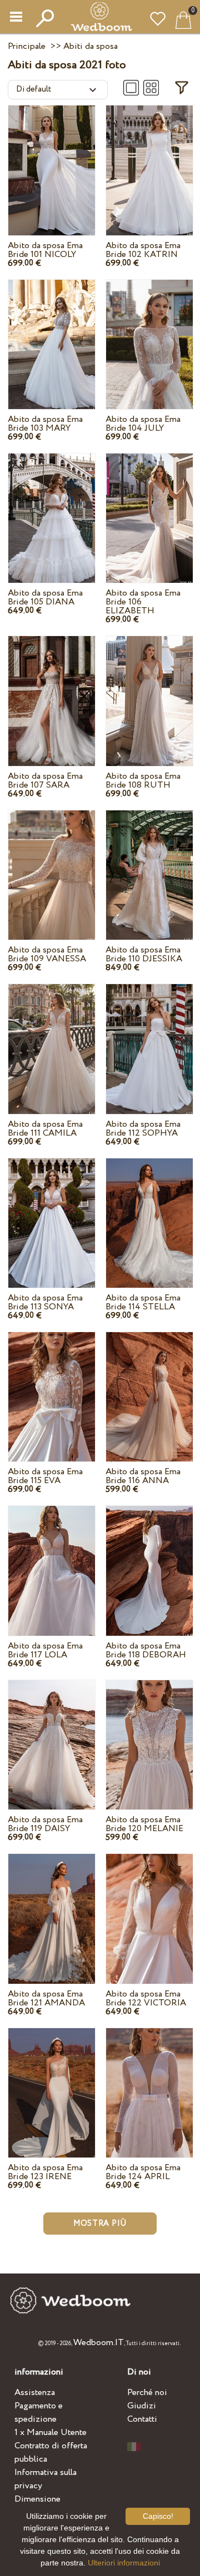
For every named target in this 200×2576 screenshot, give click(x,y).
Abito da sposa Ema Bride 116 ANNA (143, 1476)
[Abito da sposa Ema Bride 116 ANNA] (149, 1386)
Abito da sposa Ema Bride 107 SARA (45, 781)
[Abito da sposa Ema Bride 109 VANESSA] (52, 864)
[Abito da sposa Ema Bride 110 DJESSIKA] (149, 864)
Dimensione (37, 2499)
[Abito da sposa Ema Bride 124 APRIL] (149, 2082)
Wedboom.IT (99, 2343)
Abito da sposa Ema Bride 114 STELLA (143, 1302)
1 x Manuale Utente (51, 2433)
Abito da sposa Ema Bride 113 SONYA (45, 1302)
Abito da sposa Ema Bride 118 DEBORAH (146, 1650)
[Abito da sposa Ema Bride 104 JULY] (149, 334)
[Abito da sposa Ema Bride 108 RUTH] (149, 690)
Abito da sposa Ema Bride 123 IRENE (45, 2172)
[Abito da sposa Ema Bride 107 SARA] (52, 690)
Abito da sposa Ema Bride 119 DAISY (45, 1824)
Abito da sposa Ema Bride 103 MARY (45, 424)
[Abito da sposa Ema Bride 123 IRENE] (52, 2082)
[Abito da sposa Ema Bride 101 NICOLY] (52, 160)
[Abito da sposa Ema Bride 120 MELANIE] (149, 1734)
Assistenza (35, 2393)
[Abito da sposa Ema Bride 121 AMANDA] (52, 1908)
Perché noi (147, 2393)
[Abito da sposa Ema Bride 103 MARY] (52, 334)
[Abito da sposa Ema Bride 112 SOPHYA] (149, 1038)
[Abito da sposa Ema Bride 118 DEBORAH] (149, 1560)
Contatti (142, 2419)
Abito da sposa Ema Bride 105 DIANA (45, 598)
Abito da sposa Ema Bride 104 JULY (143, 424)
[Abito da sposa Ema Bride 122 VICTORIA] (149, 1908)
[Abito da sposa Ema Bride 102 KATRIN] (149, 160)
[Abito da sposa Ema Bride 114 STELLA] (149, 1212)
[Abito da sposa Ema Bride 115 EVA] (52, 1386)
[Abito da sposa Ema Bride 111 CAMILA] (52, 1038)
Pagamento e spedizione (39, 2413)
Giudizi (142, 2406)
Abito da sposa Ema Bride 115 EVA (45, 1476)
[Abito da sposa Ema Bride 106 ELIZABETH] (149, 508)
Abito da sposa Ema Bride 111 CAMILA (45, 1129)
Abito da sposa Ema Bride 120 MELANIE (144, 1824)
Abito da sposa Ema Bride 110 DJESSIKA (144, 954)
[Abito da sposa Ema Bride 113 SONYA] (52, 1212)
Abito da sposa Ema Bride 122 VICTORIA (146, 1998)
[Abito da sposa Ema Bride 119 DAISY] (52, 1734)
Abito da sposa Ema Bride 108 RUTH (143, 781)
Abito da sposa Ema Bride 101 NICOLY (45, 250)
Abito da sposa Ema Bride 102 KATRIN (143, 250)
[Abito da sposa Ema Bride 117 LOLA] (52, 1560)
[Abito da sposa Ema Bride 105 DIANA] (52, 508)
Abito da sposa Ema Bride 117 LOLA (45, 1650)
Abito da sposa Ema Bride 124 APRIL (143, 2172)
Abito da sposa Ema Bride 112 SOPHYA (143, 1129)
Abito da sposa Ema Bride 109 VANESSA (47, 954)
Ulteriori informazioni (124, 2563)
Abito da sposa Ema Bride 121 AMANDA (46, 1998)
